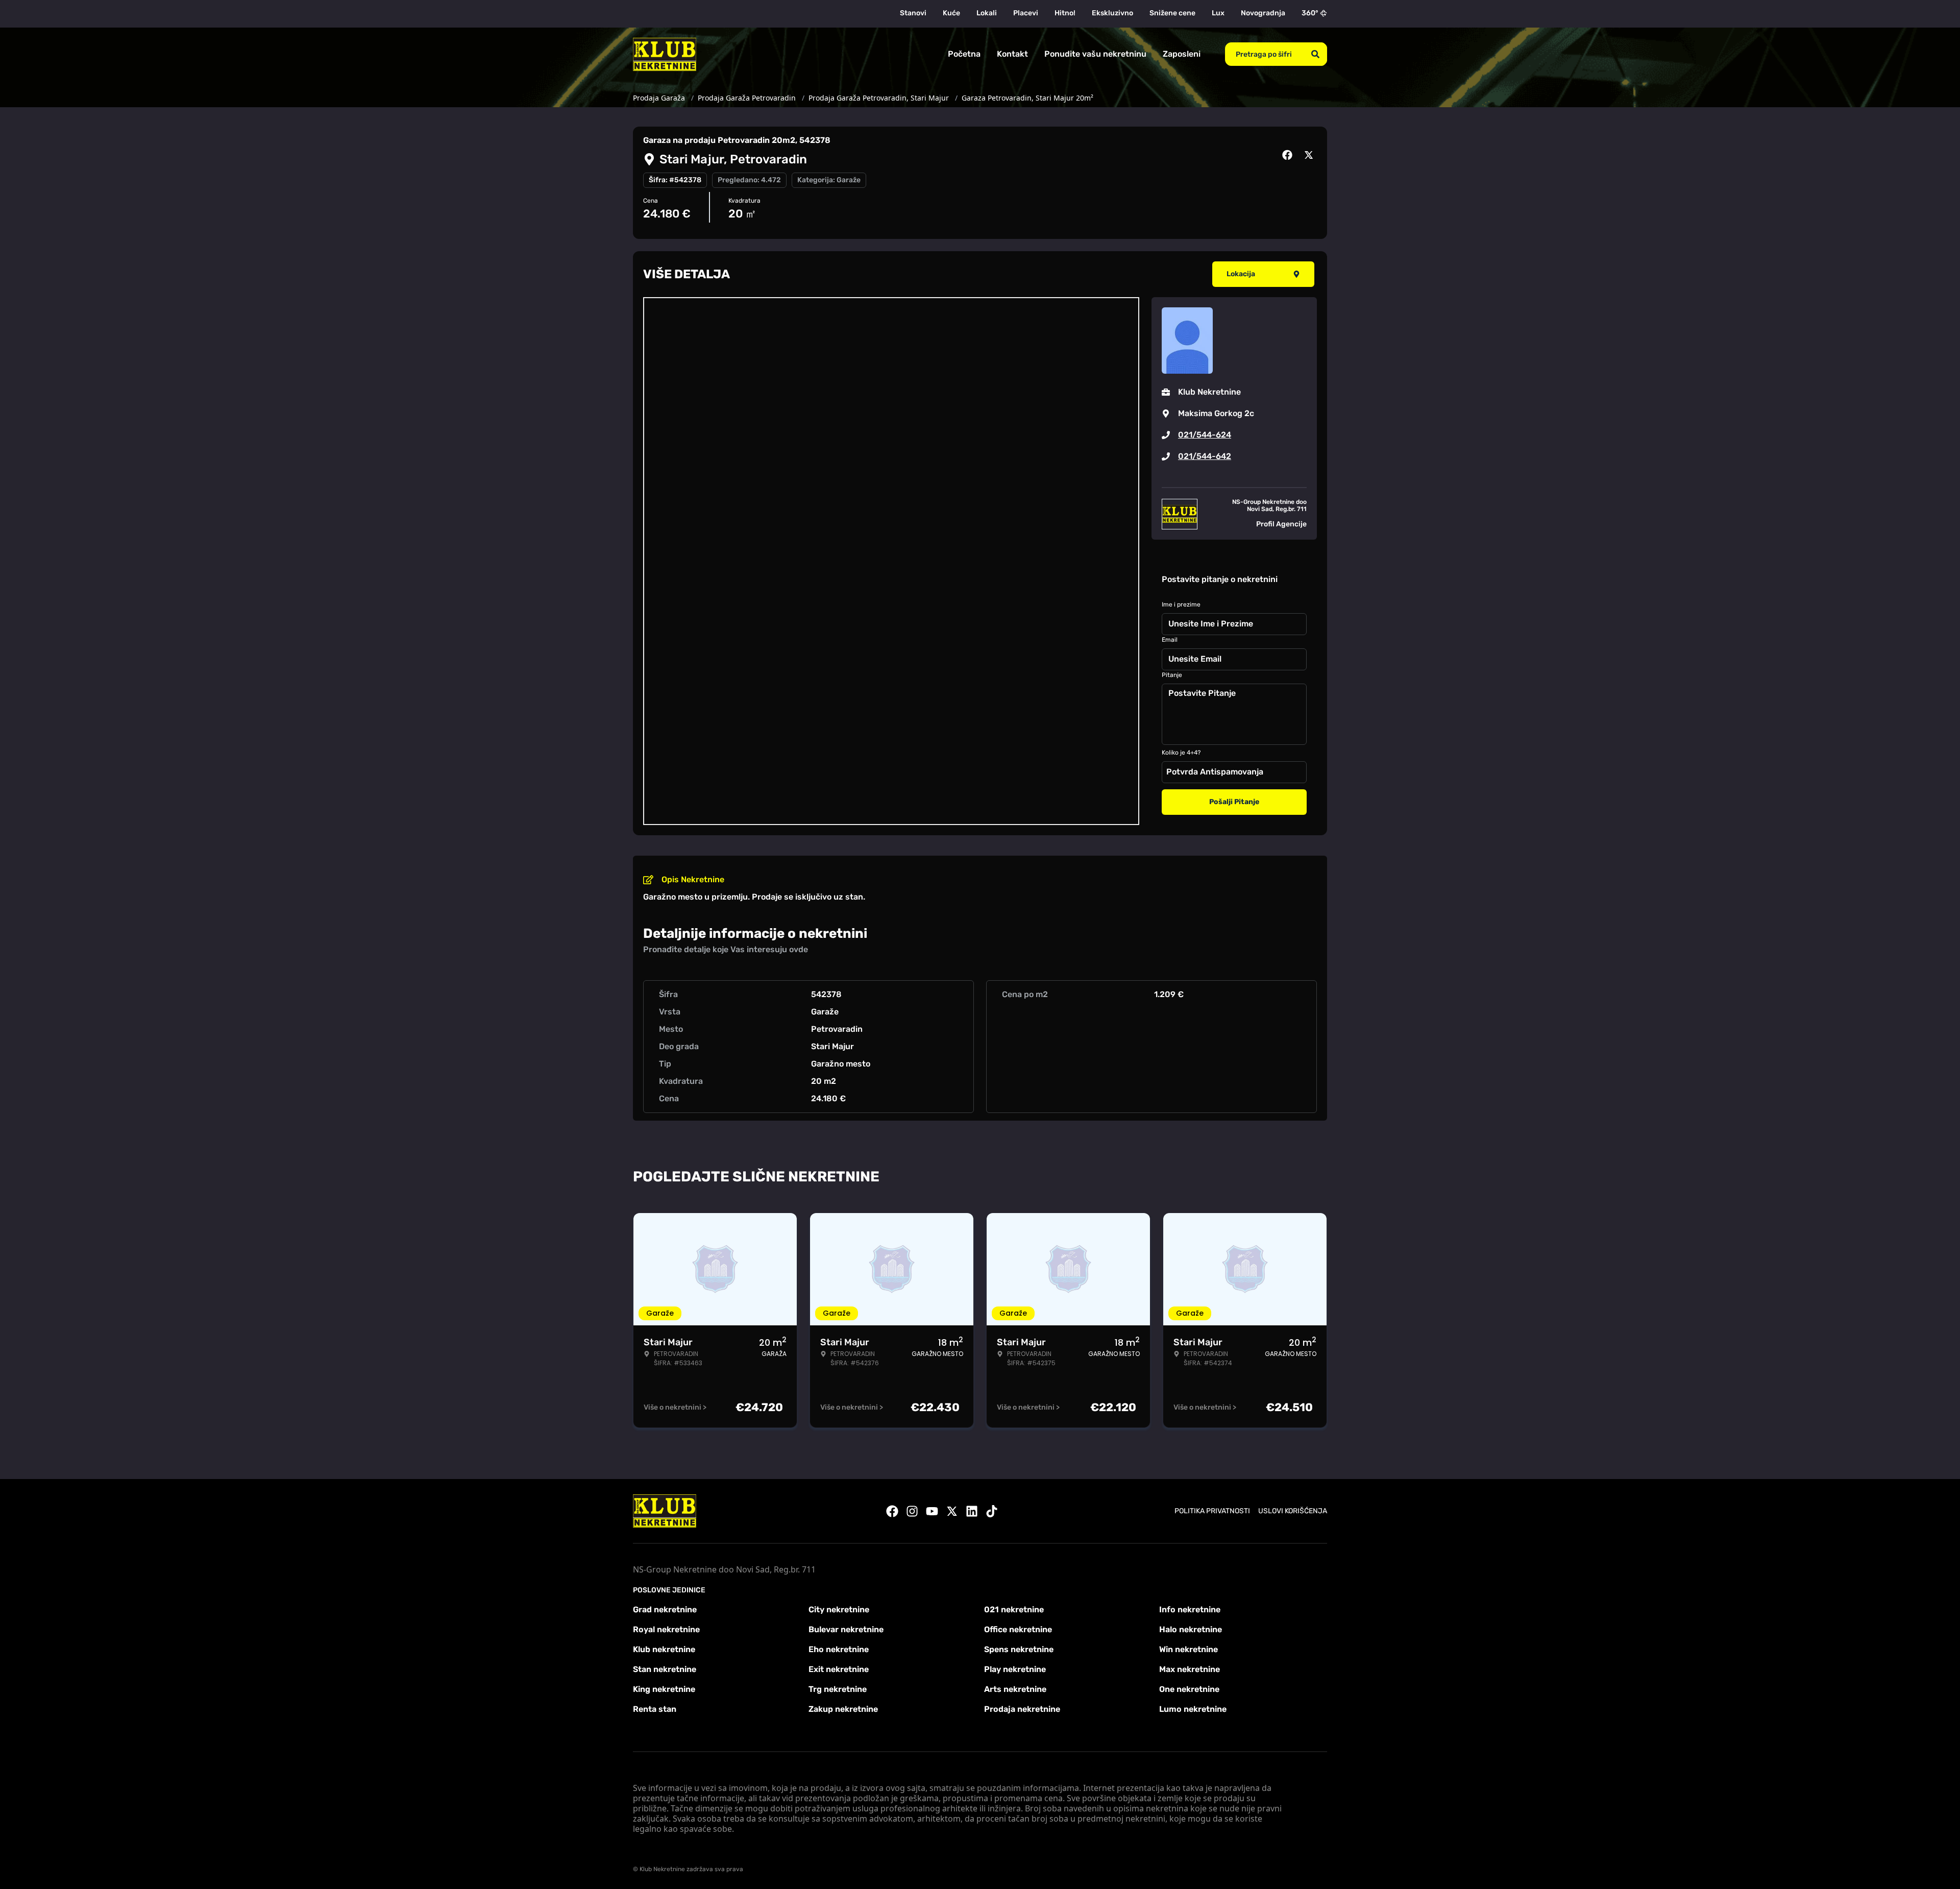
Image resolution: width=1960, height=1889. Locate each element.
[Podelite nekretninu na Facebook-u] (1289, 155)
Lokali (987, 13)
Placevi (1026, 13)
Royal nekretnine (666, 1629)
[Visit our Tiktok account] (992, 1511)
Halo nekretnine (1191, 1629)
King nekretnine (664, 1689)
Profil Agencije (1281, 524)
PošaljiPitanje (1234, 802)
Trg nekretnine (838, 1689)
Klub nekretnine (664, 1649)
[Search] (1315, 54)
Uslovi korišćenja (1293, 1511)
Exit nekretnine (839, 1669)
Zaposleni (1182, 54)
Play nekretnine (1015, 1669)
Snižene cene (1172, 13)
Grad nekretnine (665, 1609)
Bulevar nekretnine (846, 1629)
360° (1310, 13)
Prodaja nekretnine (1022, 1709)
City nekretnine (839, 1609)
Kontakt (1012, 54)
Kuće (951, 13)
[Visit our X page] (952, 1511)
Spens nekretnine (1019, 1649)
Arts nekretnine (1015, 1689)
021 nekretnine (1014, 1609)
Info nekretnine (1190, 1609)
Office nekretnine (1018, 1629)
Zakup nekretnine (843, 1709)
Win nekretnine (1189, 1649)
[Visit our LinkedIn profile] (972, 1511)
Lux (1218, 13)
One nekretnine (1189, 1689)
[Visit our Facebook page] (892, 1511)
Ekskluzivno (1112, 13)
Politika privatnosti (1212, 1511)
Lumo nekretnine (1193, 1709)
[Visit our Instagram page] (912, 1511)
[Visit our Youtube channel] (932, 1511)
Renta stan (655, 1709)
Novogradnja (1263, 13)
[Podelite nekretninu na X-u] (1310, 155)
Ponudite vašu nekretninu (1095, 54)
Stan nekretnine (665, 1669)
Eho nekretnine (839, 1649)
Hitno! (1065, 13)
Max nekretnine (1190, 1669)
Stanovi (913, 13)
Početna (964, 54)
